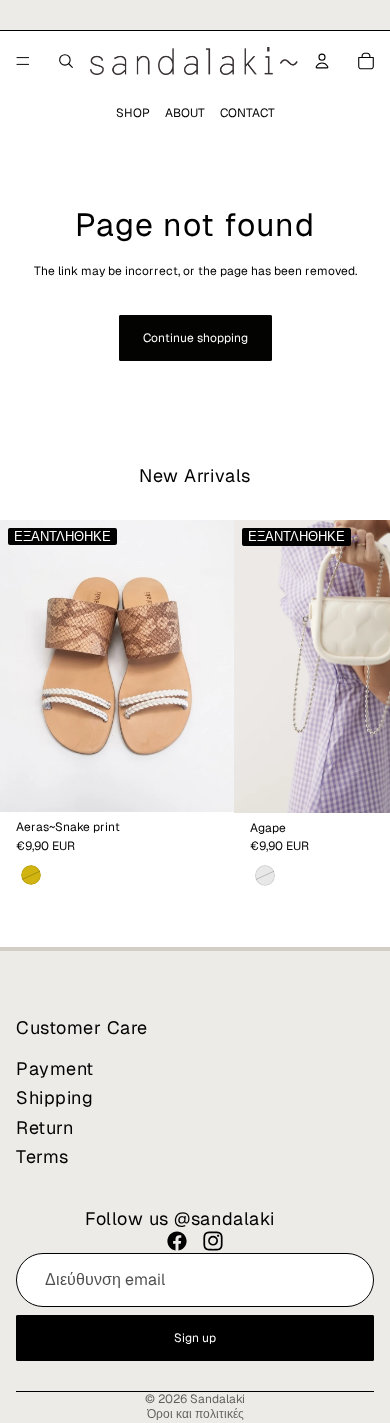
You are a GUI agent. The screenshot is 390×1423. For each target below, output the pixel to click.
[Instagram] (213, 1241)
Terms (42, 1156)
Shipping (54, 1097)
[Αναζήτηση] (66, 61)
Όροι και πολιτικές (195, 1414)
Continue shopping (195, 338)
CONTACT (247, 113)
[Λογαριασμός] (322, 61)
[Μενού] (23, 61)
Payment (55, 1067)
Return (44, 1126)
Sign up (195, 1337)
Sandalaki (217, 1399)
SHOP (133, 113)
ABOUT (185, 113)
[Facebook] (177, 1241)
